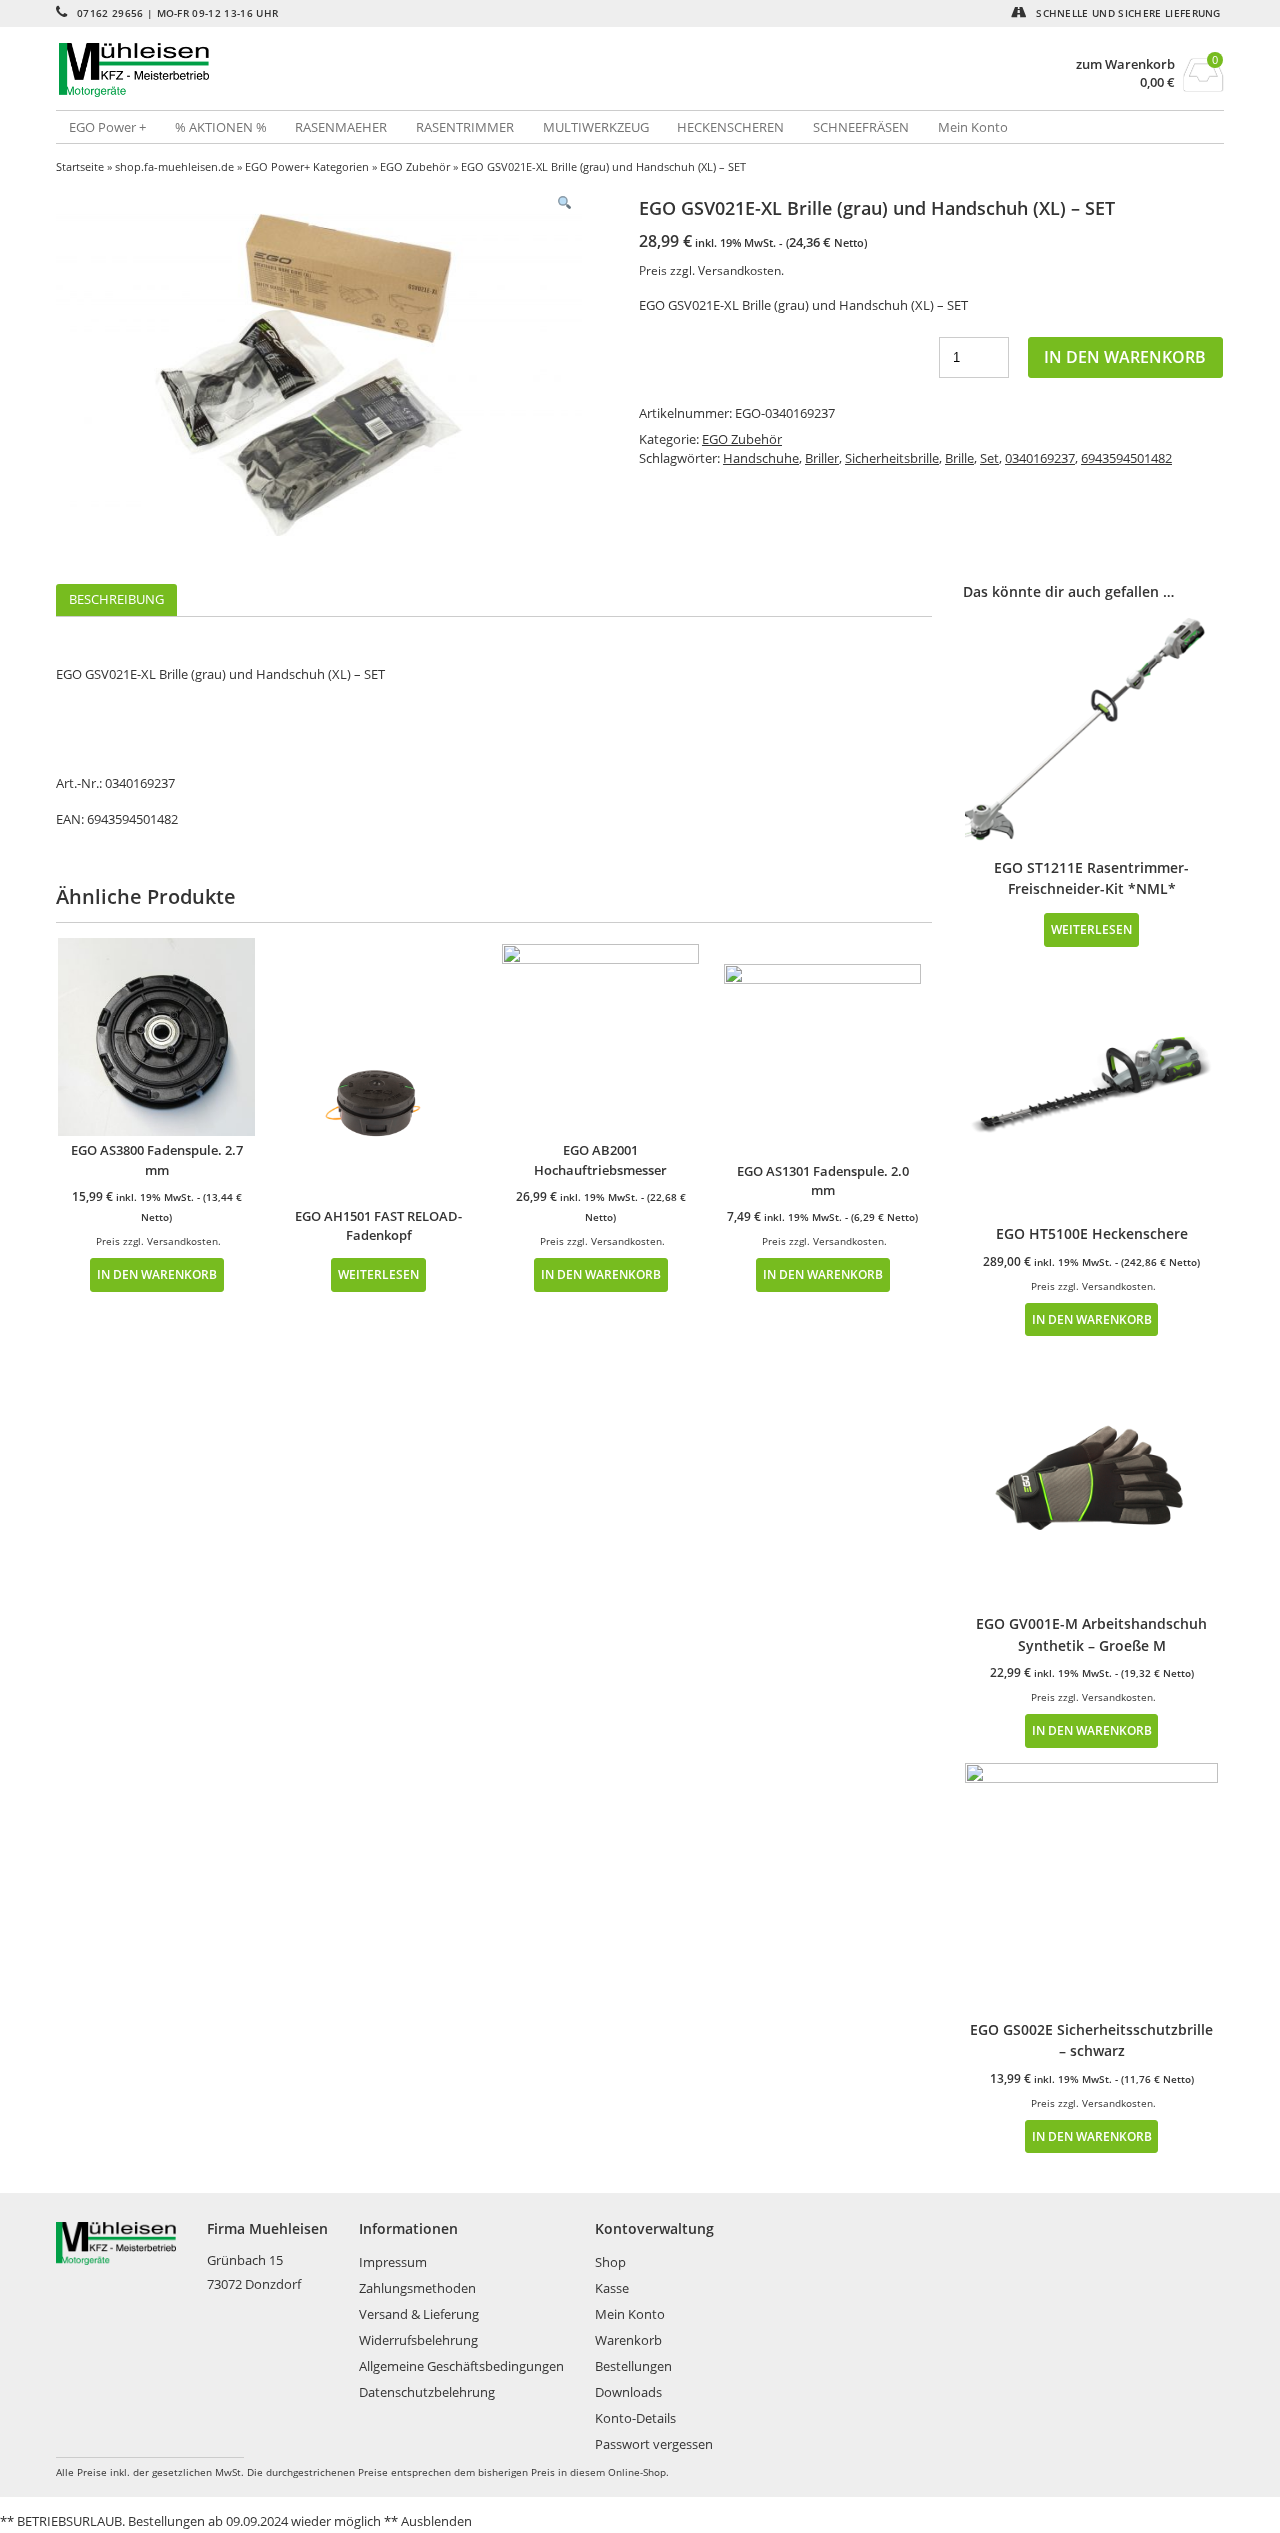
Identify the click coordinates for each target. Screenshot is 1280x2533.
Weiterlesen (378, 1274)
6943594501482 (1126, 458)
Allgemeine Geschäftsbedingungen (461, 2366)
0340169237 (1040, 458)
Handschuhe (761, 458)
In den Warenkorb (1125, 357)
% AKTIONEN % (221, 127)
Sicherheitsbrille (892, 458)
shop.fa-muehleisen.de (174, 166)
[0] (1203, 86)
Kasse (612, 2288)
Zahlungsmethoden (417, 2288)
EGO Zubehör (415, 166)
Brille (959, 458)
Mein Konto (973, 127)
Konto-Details (635, 2418)
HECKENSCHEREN (730, 127)
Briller (822, 458)
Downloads (628, 2392)
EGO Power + (107, 127)
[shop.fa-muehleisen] (348, 70)
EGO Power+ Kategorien (307, 166)
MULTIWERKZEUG (596, 127)
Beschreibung (116, 599)
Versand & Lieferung (419, 2314)
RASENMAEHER (341, 127)
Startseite (80, 166)
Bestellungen (633, 2366)
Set (989, 458)
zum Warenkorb (1125, 64)
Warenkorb (628, 2340)
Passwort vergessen (654, 2444)
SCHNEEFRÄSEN (861, 127)
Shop (610, 2262)
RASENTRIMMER (465, 127)
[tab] (116, 600)
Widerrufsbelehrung (418, 2340)
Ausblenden (436, 2521)
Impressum (393, 2262)
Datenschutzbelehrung (427, 2392)
